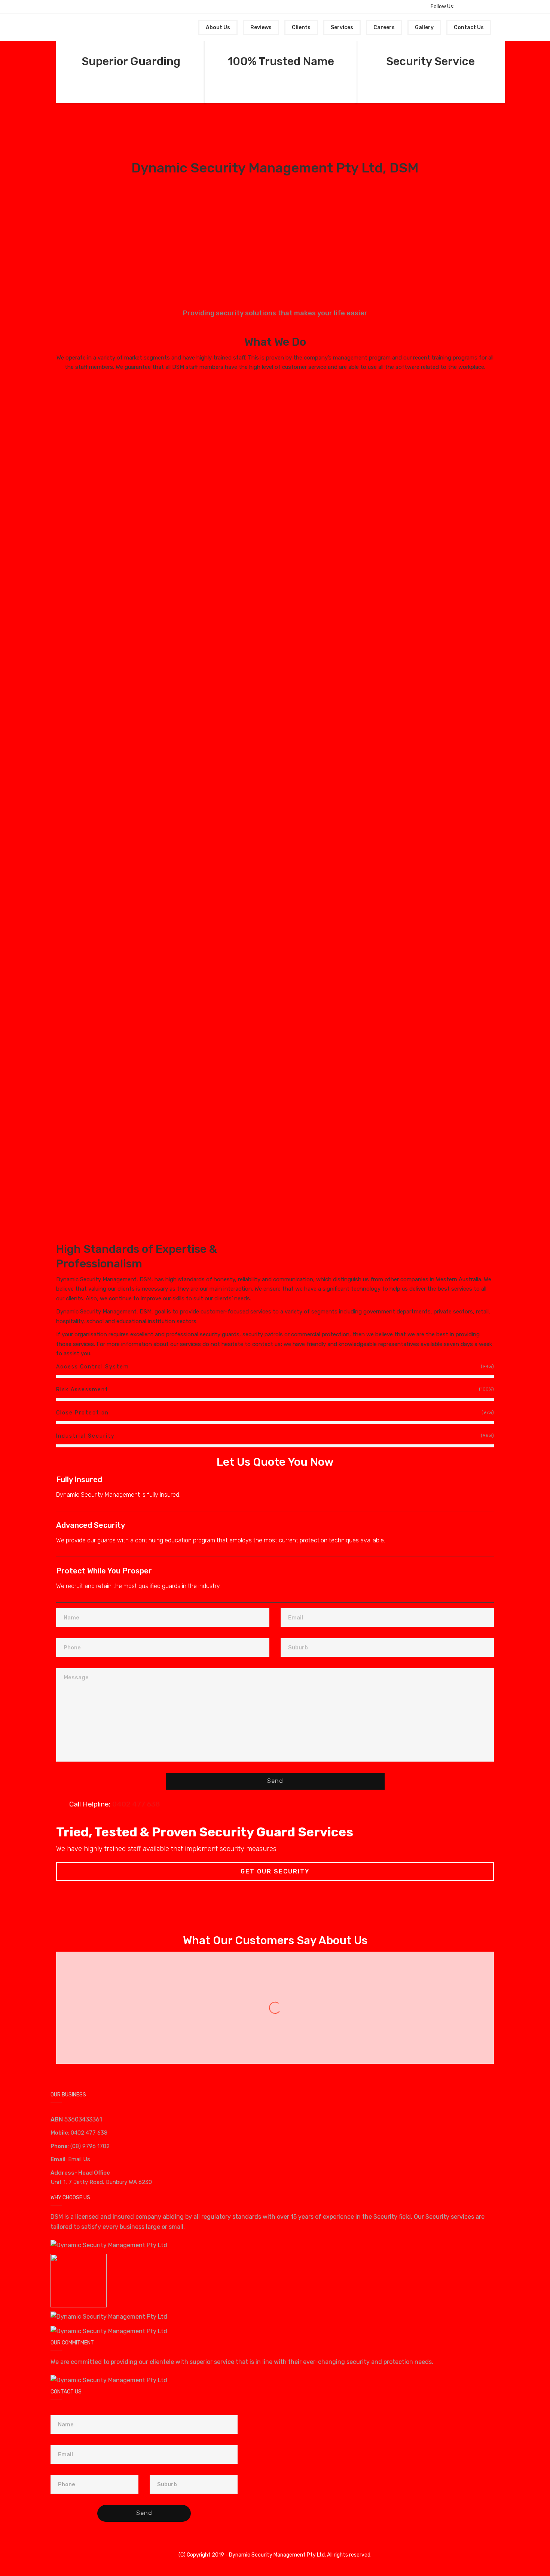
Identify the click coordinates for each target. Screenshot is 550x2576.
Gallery (424, 27)
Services (342, 27)
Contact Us (469, 27)
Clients (301, 27)
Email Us (79, 2159)
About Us (218, 27)
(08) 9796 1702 (90, 2146)
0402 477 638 (89, 2133)
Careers (384, 27)
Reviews (261, 27)
